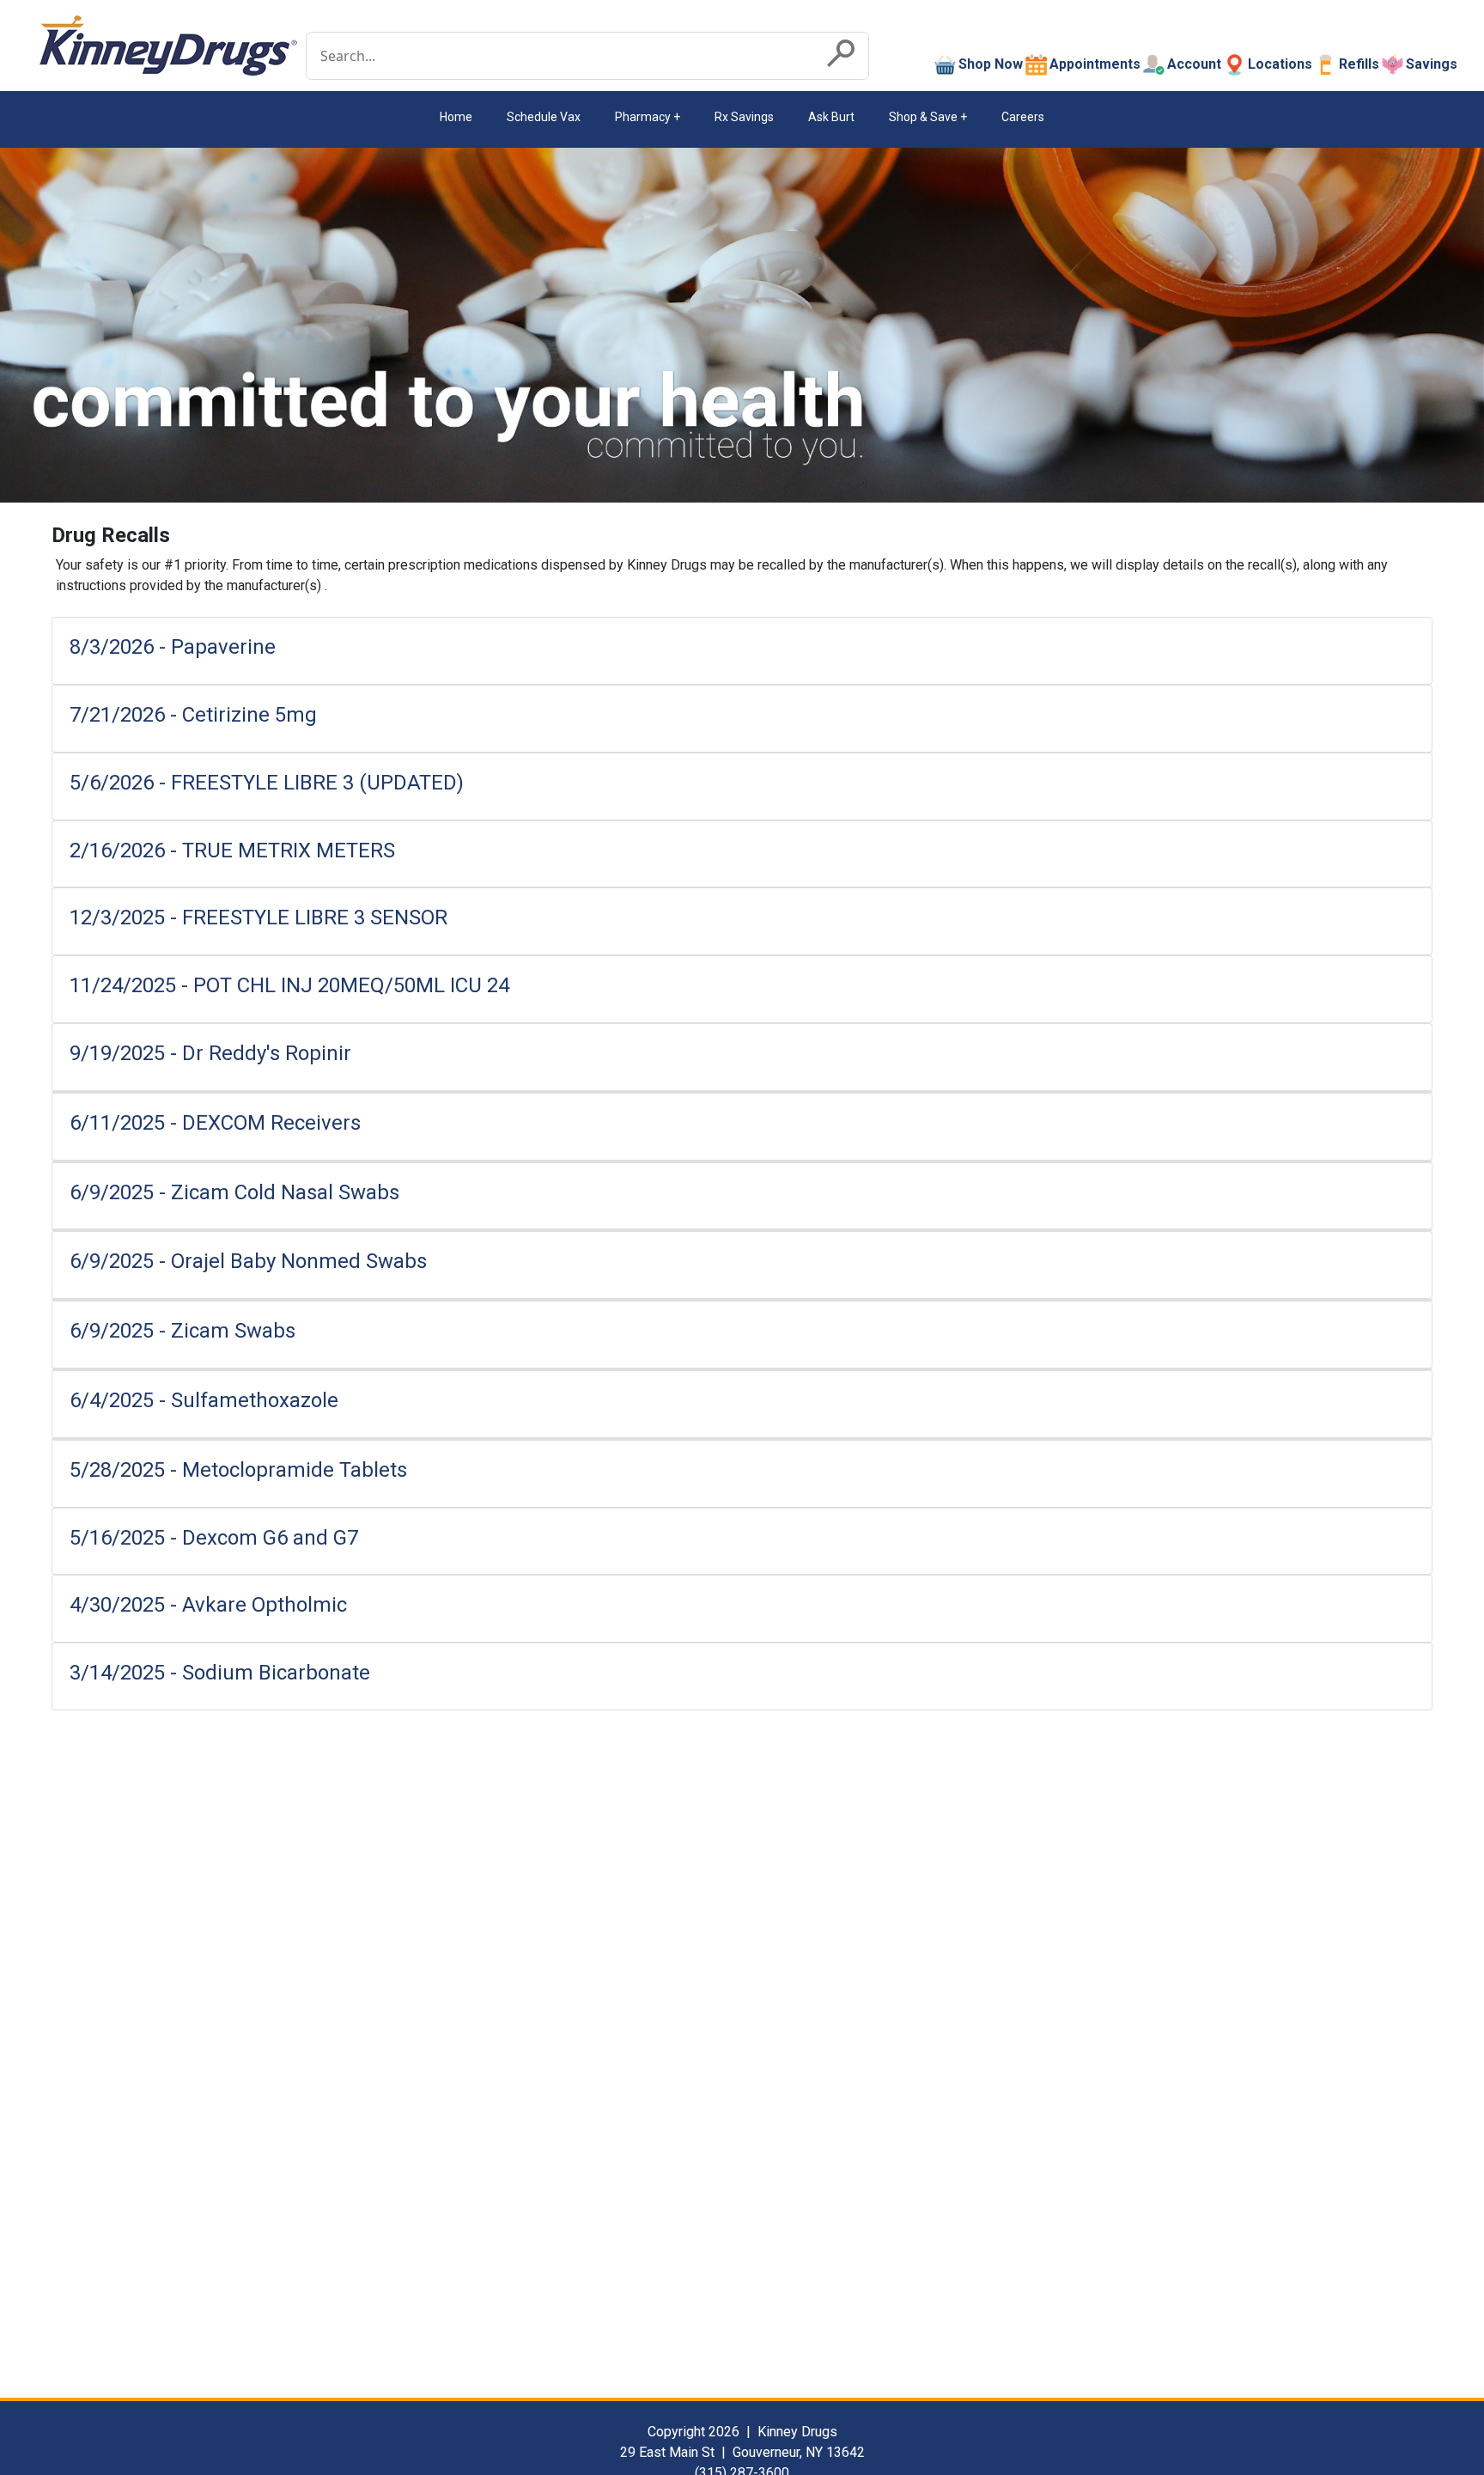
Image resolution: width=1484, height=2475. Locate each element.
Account (1194, 64)
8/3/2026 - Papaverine (173, 647)
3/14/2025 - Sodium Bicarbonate (220, 1673)
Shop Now (991, 64)
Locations (1280, 64)
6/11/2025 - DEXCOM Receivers (215, 1123)
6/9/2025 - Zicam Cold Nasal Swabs (237, 1192)
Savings (1432, 64)
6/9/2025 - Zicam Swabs (182, 1331)
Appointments (1095, 64)
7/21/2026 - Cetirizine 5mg (193, 715)
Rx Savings (744, 117)
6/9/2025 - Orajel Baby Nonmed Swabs (248, 1261)
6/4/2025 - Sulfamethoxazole (204, 1400)
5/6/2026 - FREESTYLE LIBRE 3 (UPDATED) (267, 783)
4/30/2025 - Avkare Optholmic (208, 1605)
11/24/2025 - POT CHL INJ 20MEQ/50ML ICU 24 (289, 985)
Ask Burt (831, 117)
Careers (1023, 117)
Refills (1359, 64)
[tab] (742, 651)
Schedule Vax (544, 117)
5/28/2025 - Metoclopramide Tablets (238, 1470)
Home (456, 117)
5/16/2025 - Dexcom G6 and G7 (214, 1538)
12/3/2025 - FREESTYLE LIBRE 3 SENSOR (258, 917)
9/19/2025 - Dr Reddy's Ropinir (210, 1053)
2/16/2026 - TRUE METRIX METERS (232, 850)
